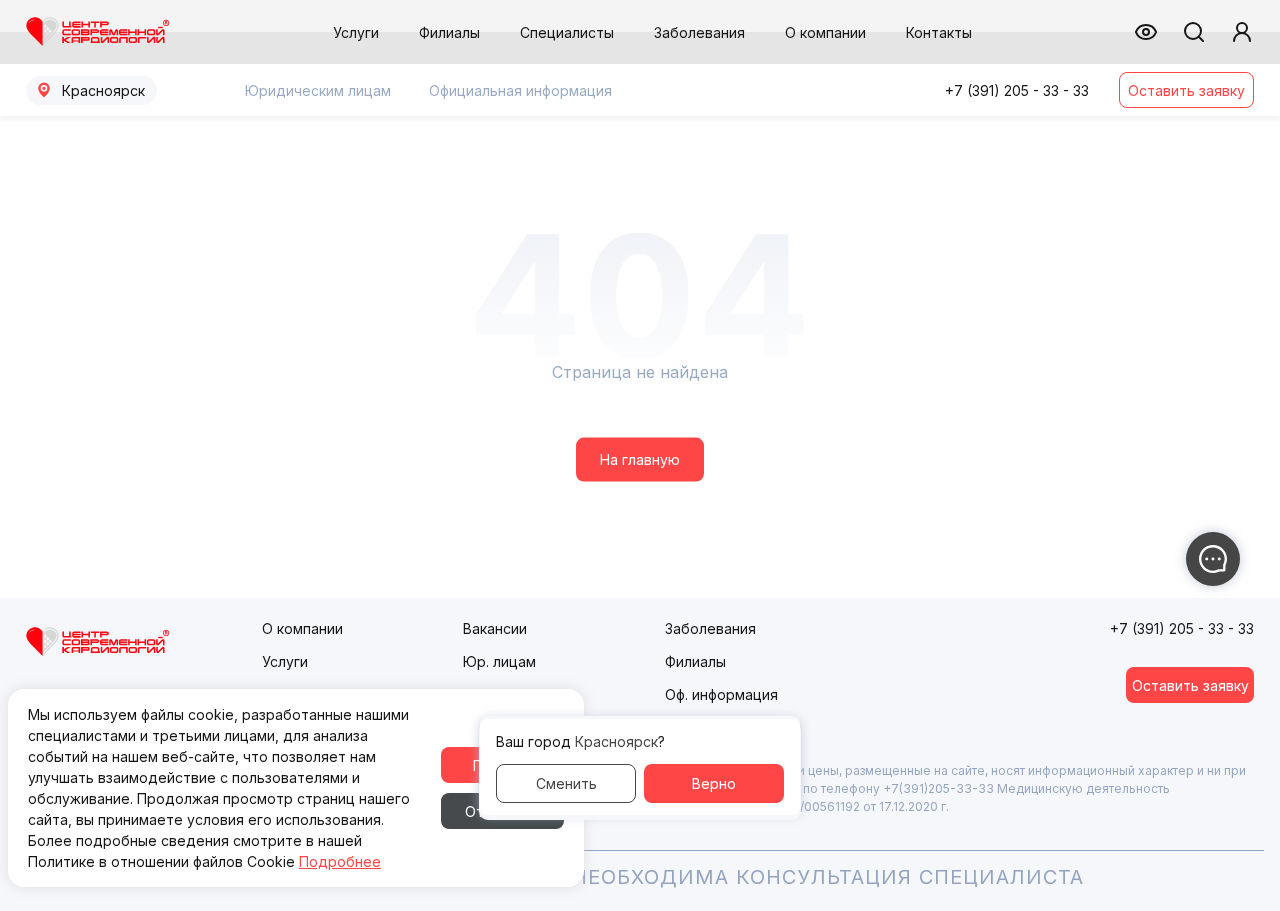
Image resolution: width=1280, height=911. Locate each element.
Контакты (939, 32)
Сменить (566, 783)
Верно (714, 783)
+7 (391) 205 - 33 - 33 (1017, 90)
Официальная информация (520, 90)
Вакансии (495, 628)
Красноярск (103, 90)
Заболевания (699, 32)
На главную (640, 459)
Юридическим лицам (318, 90)
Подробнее (340, 861)
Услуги (356, 32)
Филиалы (449, 32)
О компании (825, 32)
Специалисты (567, 32)
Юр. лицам (499, 661)
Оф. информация (721, 694)
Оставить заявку (1186, 90)
